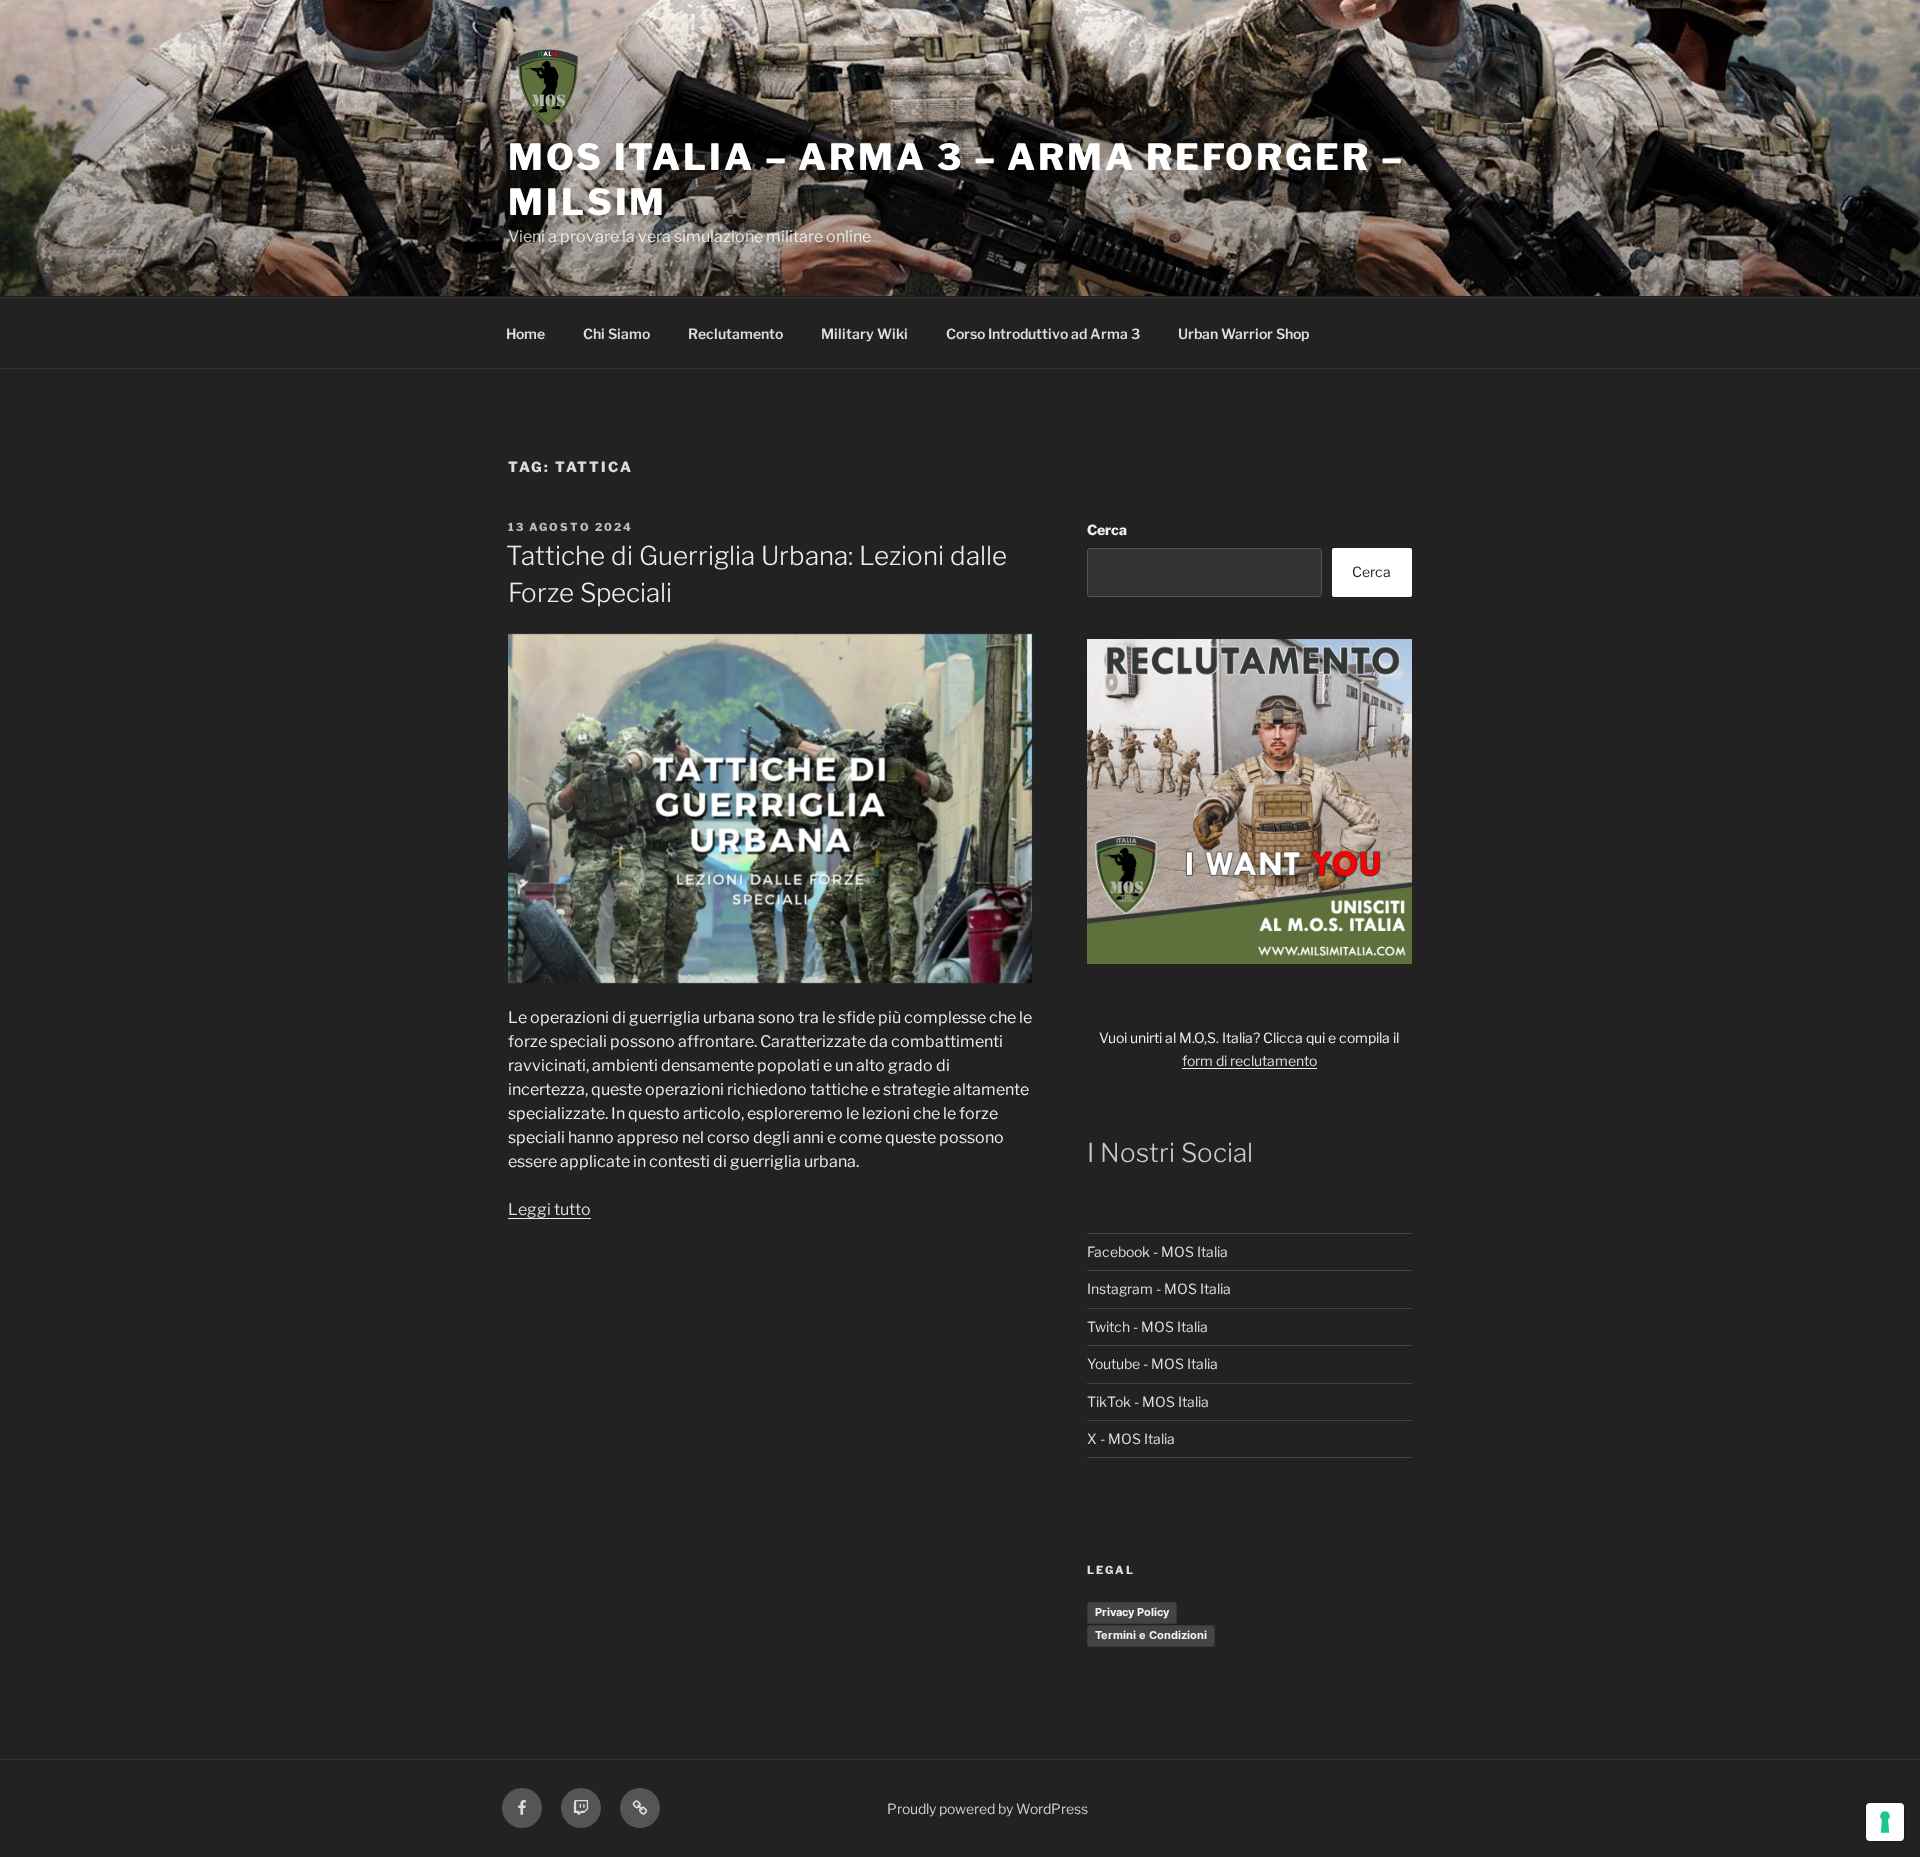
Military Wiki (864, 333)
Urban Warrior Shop (1243, 333)
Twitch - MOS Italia (1147, 1326)
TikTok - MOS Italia (1148, 1401)
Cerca (1107, 529)
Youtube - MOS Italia (1152, 1363)
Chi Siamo (616, 333)
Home (525, 333)
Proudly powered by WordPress (987, 1808)
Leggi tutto (549, 1209)
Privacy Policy (1132, 1612)
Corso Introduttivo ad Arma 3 (1043, 333)
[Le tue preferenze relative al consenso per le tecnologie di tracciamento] (1885, 1822)
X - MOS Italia (1131, 1438)
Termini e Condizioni (1151, 1635)
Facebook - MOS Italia (1157, 1251)
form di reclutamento (1249, 1060)
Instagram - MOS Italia (1159, 1288)
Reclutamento (735, 333)
